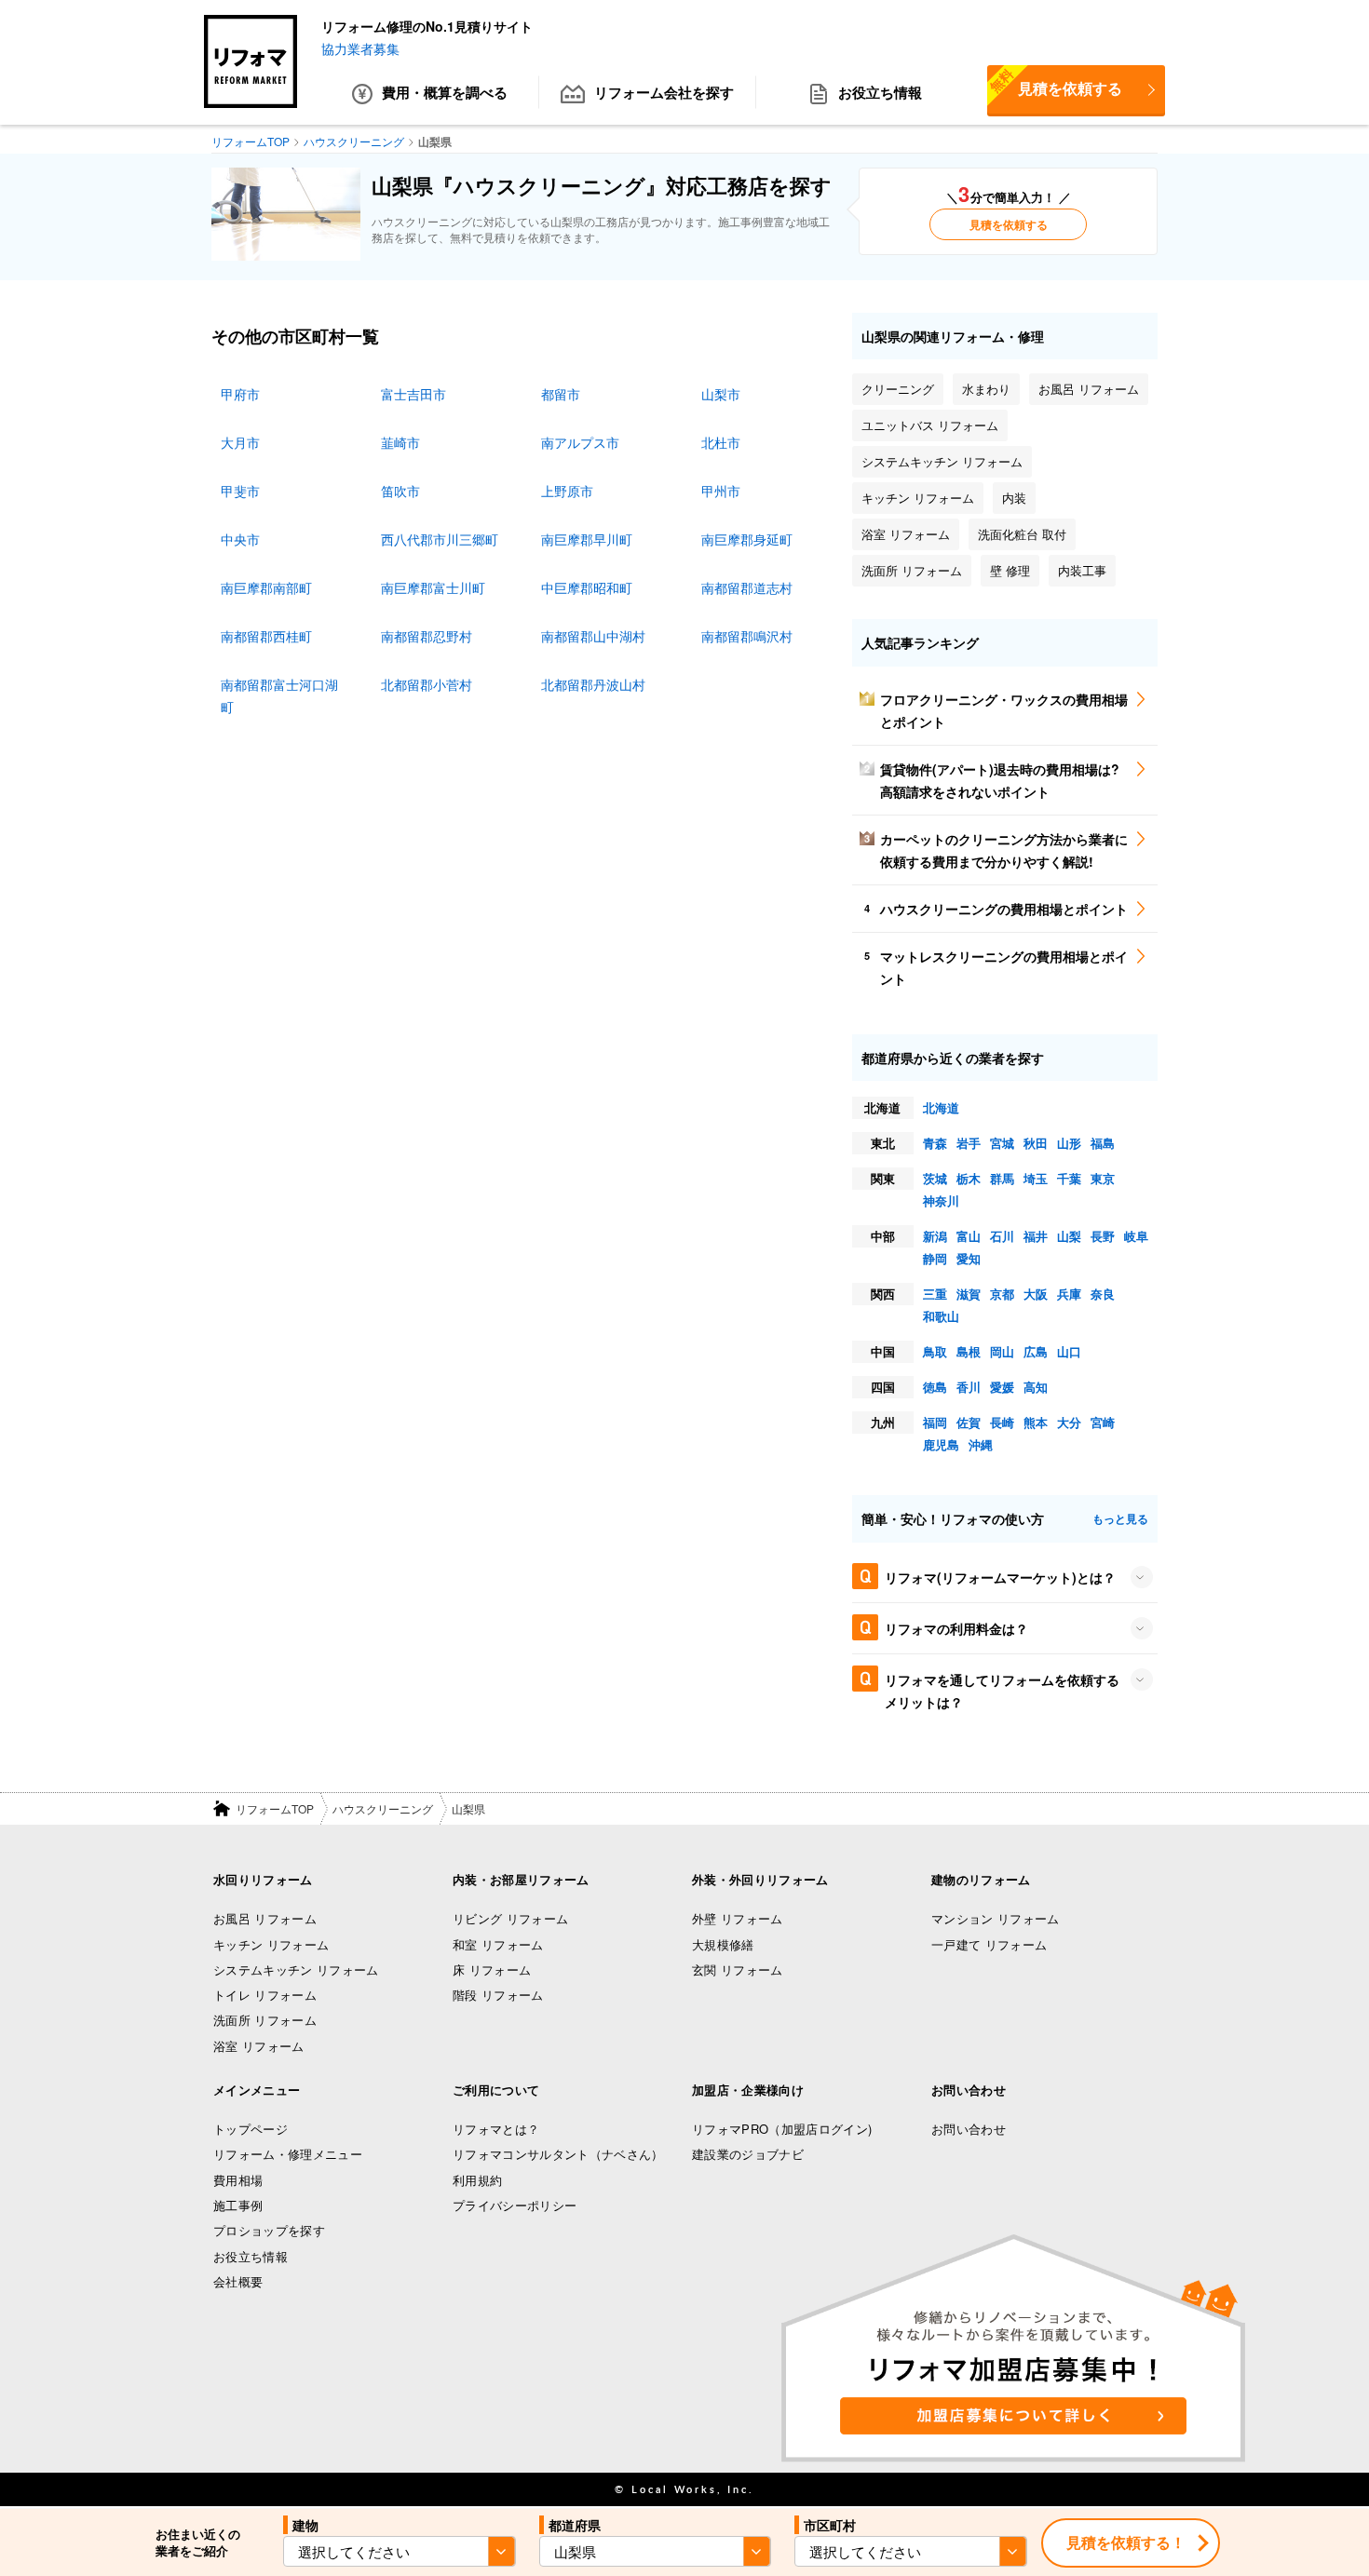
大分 (1069, 1422)
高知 (1036, 1387)
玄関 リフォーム (738, 1969)
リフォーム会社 (664, 92)
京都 (1002, 1294)
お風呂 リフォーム (265, 1918)
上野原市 (567, 491)
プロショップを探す (269, 2230)
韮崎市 (400, 442)
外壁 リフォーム (738, 1918)
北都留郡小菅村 (427, 684)
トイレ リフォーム (265, 1995)
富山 (969, 1236)
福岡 (935, 1422)
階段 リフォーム (498, 1995)
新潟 (935, 1236)
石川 (1002, 1236)
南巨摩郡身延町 (747, 539)
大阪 (1036, 1294)
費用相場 (238, 2180)
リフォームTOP (275, 1808)
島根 (969, 1351)
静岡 (935, 1258)
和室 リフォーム (498, 1944)
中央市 (240, 539)
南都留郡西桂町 (266, 636)
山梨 (1069, 1236)
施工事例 (238, 2205)
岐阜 (1136, 1236)
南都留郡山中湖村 (593, 636)
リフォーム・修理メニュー (288, 2154)
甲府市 (240, 394)
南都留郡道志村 (747, 587)
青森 (935, 1143)
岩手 (969, 1143)
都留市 (561, 394)
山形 (1069, 1143)
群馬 (1002, 1178)
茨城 (935, 1178)
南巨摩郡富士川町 (433, 587)
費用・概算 (445, 92)
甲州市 (721, 491)
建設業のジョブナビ (748, 2154)
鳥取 (935, 1351)
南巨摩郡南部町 (266, 587)
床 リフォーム (492, 1969)
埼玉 (1036, 1178)
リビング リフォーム (510, 1918)
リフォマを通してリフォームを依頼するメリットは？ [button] (1002, 1691)
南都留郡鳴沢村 (747, 636)
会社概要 (238, 2281)
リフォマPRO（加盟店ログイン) (782, 2129)
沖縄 (981, 1444)
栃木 (969, 1178)
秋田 (1036, 1143)
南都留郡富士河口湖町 (279, 695)
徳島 (935, 1387)
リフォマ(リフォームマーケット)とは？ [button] (1000, 1577)
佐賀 (969, 1422)
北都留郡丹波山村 (593, 684)
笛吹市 (400, 491)
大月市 (240, 442)
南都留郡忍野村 (427, 636)
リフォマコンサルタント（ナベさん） (558, 2154)
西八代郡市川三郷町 (440, 539)
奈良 (1103, 1294)
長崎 (1002, 1422)
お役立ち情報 (880, 92)
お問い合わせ (969, 2129)
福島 (1103, 1143)
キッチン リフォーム (271, 1944)
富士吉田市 (413, 394)
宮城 (1002, 1143)
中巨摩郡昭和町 (587, 587)
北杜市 (721, 442)
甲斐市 (240, 491)
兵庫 (1069, 1294)
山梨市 (721, 394)
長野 (1103, 1236)
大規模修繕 (723, 1944)
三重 (935, 1294)
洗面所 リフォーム (265, 2020)
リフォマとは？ (496, 2129)
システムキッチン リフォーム (296, 1969)
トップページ (251, 2129)
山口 (1069, 1351)
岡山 (1002, 1351)
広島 (1036, 1351)
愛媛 (1002, 1387)
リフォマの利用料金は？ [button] (956, 1628)
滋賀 (969, 1294)
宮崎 (1103, 1422)
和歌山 (941, 1316)
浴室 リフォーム (259, 2046)
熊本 (1036, 1422)
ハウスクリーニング (383, 1808)
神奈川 (941, 1200)
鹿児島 (941, 1444)
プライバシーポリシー (515, 2205)
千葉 (1069, 1178)
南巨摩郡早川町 (587, 539)
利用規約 (477, 2180)
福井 (1036, 1236)
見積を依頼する (1055, 82)
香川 (969, 1387)
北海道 (941, 1107)
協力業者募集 (360, 48)
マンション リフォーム (996, 1918)
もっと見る (1120, 1518)
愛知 (969, 1258)
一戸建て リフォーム (989, 1944)
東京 (1103, 1178)
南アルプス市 (580, 442)
